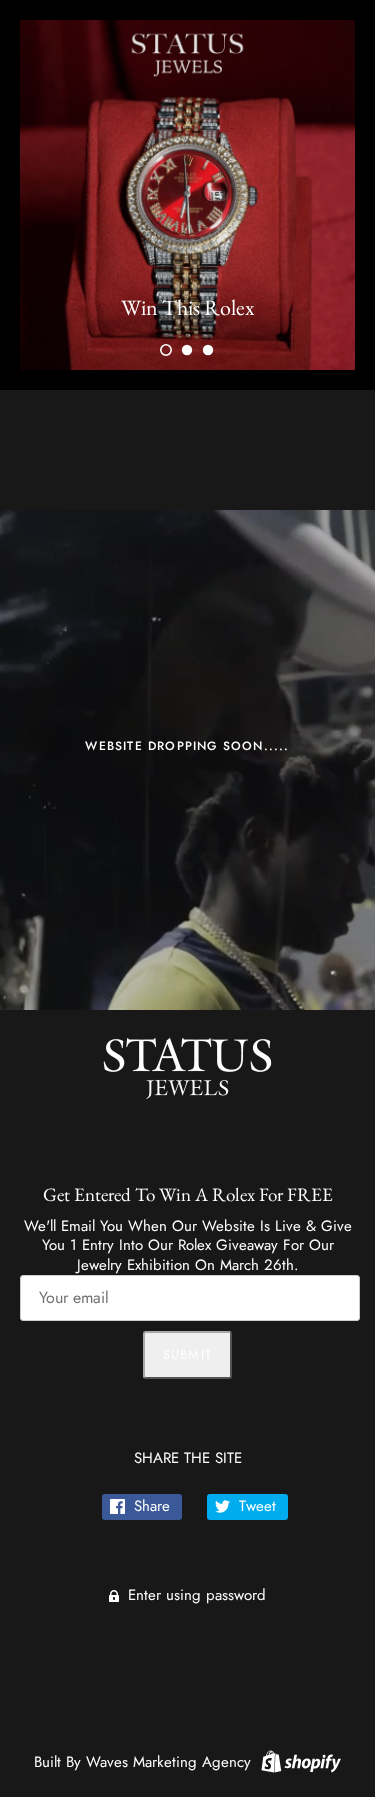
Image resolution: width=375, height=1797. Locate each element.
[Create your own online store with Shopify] (298, 1760)
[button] (166, 350)
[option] (187, 195)
